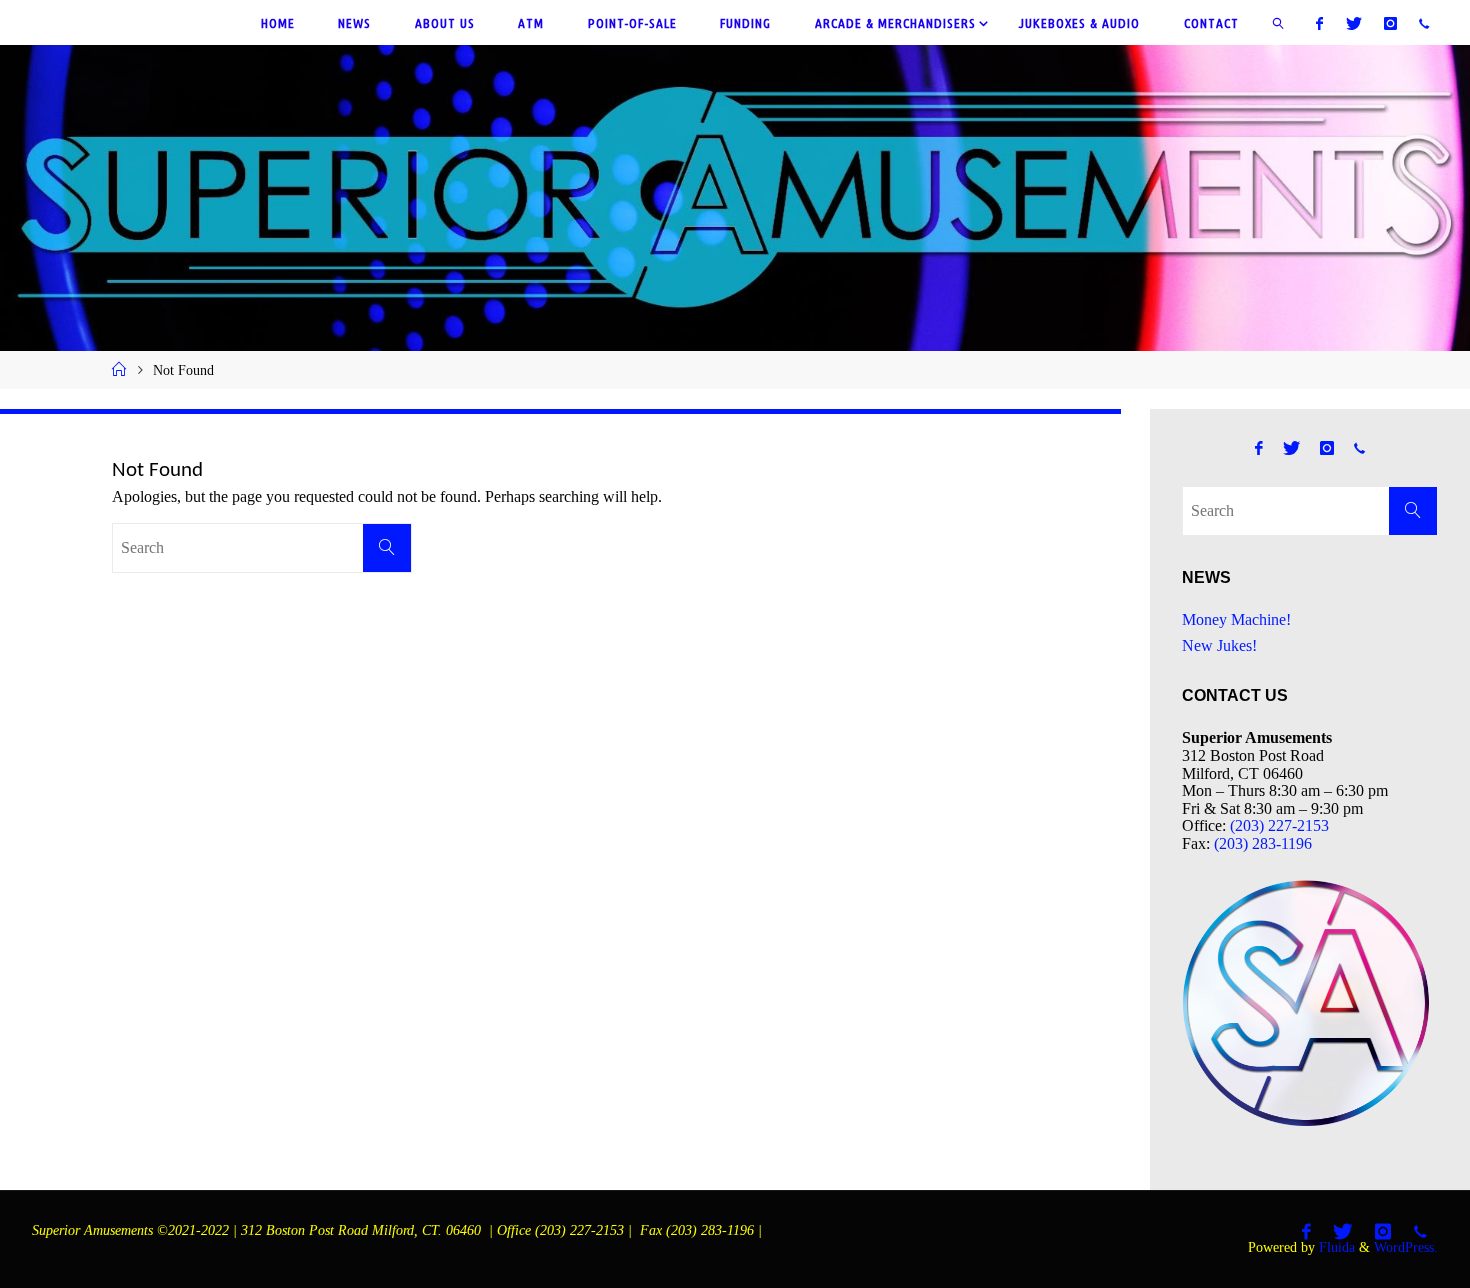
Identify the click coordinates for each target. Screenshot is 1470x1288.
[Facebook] (1319, 23)
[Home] (119, 370)
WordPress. (1406, 1247)
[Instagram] (1390, 23)
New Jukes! (1219, 645)
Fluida (1335, 1247)
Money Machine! (1236, 619)
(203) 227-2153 (1279, 825)
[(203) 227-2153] (1424, 23)
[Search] (387, 548)
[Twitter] (1353, 23)
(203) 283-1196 (1263, 843)
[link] (1279, 22)
